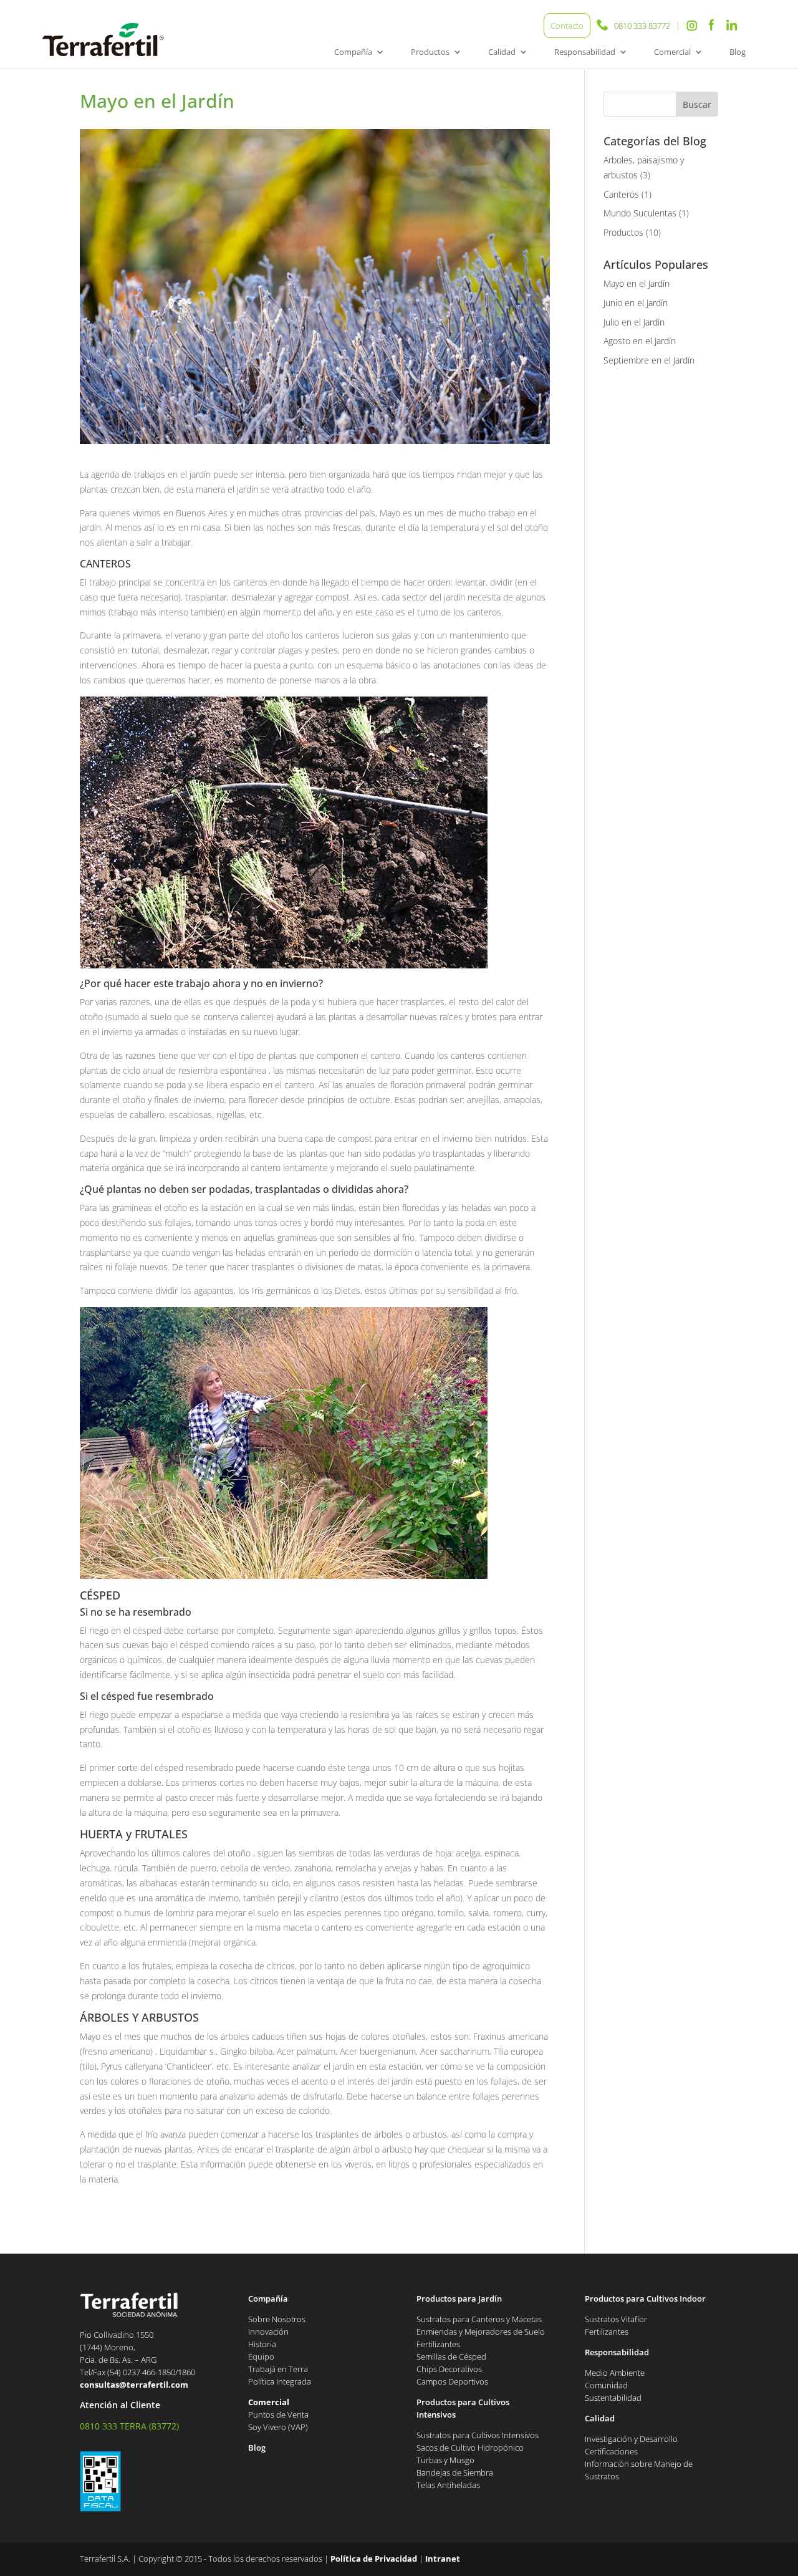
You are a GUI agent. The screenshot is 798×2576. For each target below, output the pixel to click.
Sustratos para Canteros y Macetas (479, 2319)
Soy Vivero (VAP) (278, 2427)
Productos (430, 52)
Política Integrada (280, 2381)
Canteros (621, 194)
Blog (738, 52)
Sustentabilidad (613, 2398)
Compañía (353, 52)
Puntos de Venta (278, 2414)
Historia (262, 2344)
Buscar (697, 104)
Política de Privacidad (374, 2559)
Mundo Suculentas (640, 213)
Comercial (672, 52)
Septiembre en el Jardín (649, 360)
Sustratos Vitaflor (616, 2319)
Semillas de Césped (451, 2357)
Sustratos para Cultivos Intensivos (478, 2435)
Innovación (268, 2332)
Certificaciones (611, 2451)
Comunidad (606, 2385)
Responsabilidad (585, 52)
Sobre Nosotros (277, 2319)
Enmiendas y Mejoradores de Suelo (481, 2332)
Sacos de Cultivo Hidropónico (470, 2448)
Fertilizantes (438, 2344)
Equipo (261, 2357)
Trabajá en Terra (278, 2369)
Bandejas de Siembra (455, 2472)
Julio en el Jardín (634, 322)
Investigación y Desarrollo (631, 2439)
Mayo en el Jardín (637, 283)
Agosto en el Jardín (640, 341)
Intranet (443, 2559)
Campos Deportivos (452, 2381)
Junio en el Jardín (636, 303)
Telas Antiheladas (448, 2485)
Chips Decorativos (449, 2369)
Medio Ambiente (615, 2373)
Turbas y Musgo (445, 2460)
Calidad (502, 52)
